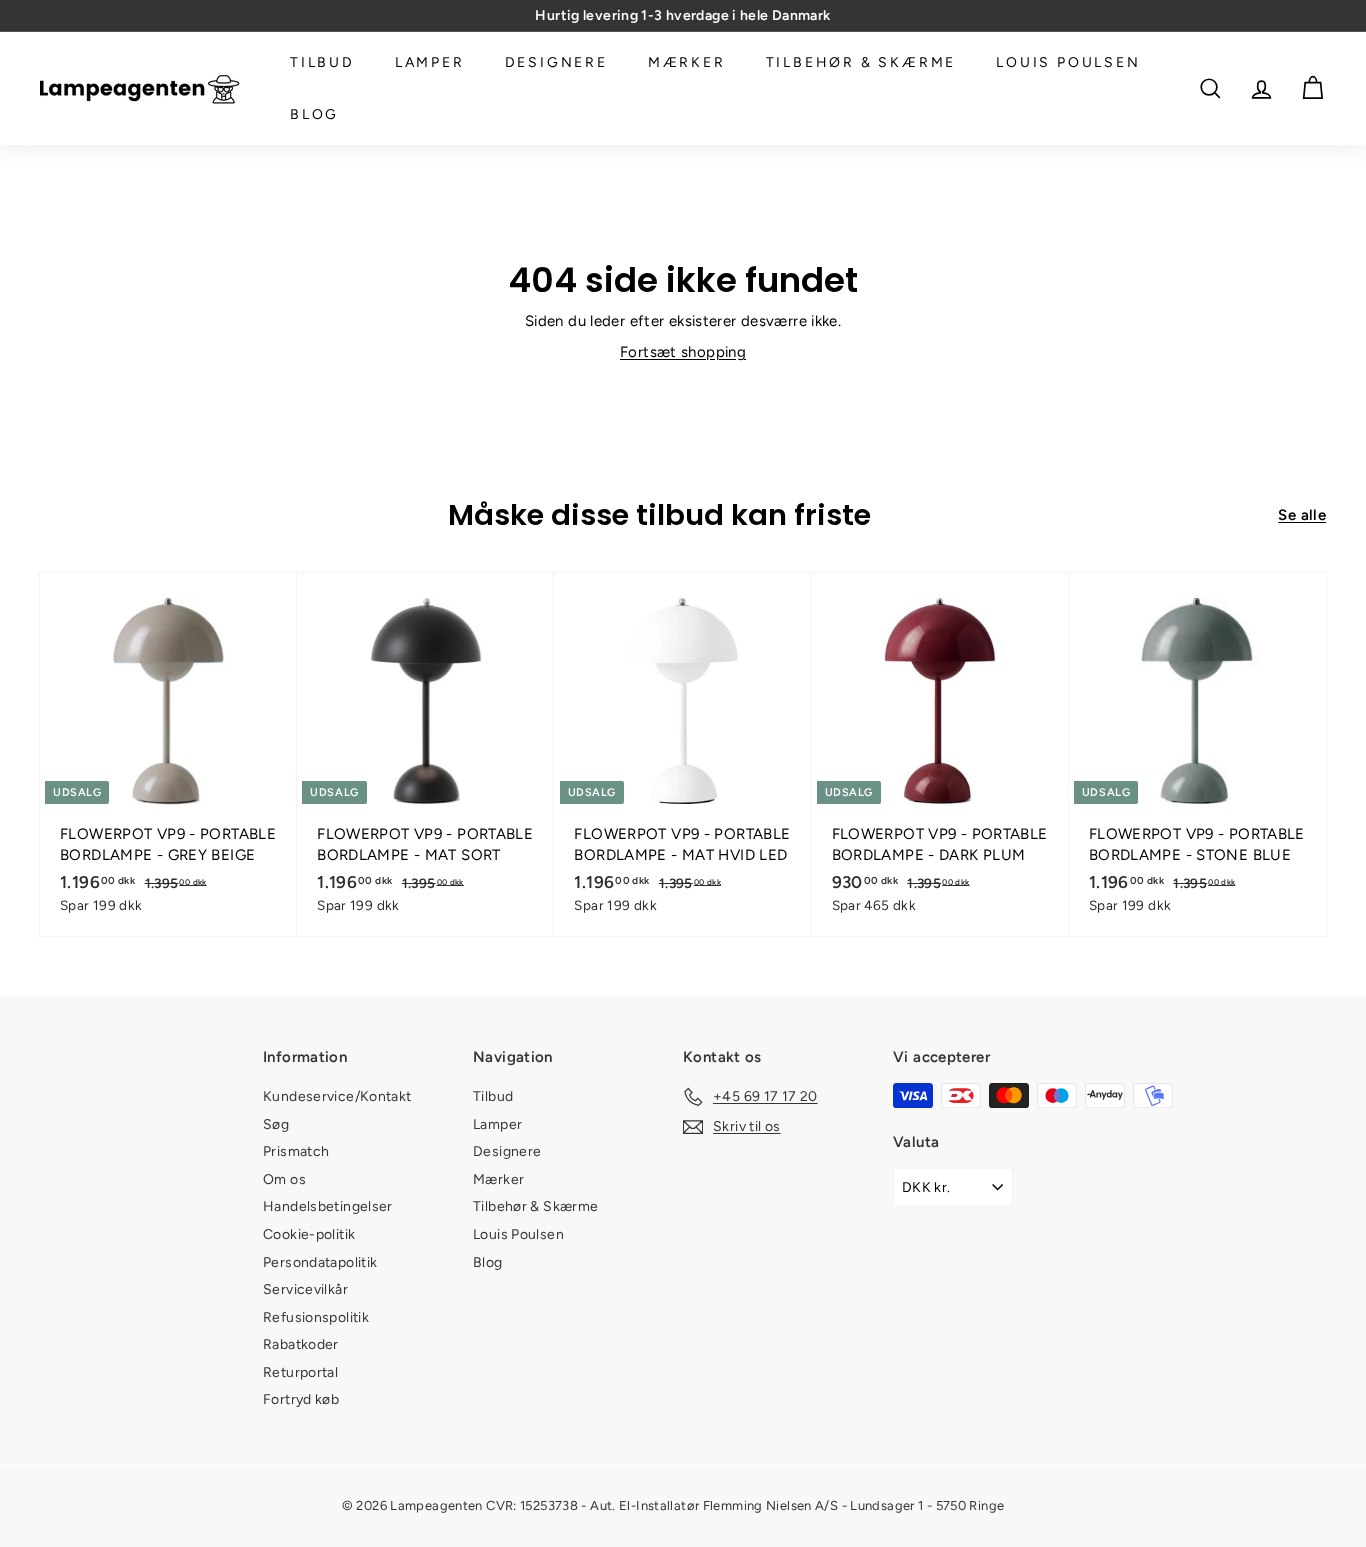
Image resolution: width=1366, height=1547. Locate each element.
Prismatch (296, 1151)
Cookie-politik (309, 1234)
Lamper (430, 62)
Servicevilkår (305, 1289)
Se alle (1302, 515)
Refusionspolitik (316, 1317)
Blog (314, 114)
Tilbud (322, 62)
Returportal (300, 1372)
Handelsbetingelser (328, 1206)
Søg (276, 1124)
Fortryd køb (301, 1399)
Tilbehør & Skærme (861, 62)
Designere (556, 62)
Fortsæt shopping (683, 352)
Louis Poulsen (1068, 62)
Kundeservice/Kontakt (337, 1096)
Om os (284, 1179)
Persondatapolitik (320, 1262)
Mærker (687, 62)
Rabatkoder (301, 1344)
